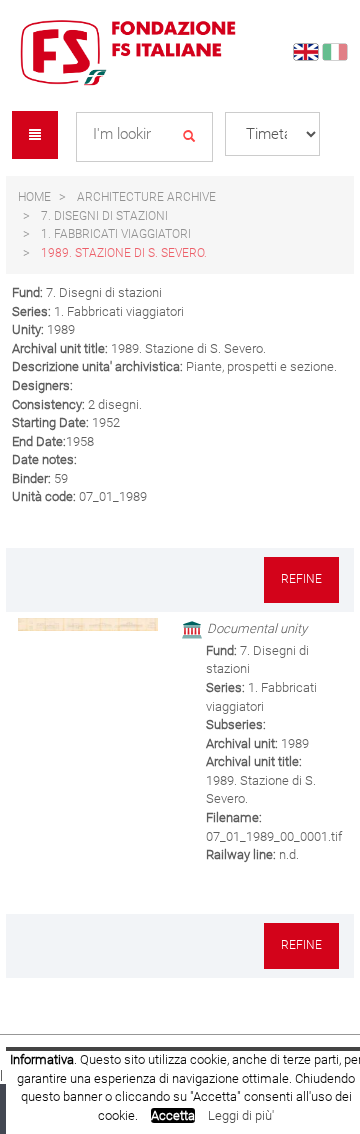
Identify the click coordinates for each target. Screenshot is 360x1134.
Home (34, 197)
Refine (301, 579)
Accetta (173, 1115)
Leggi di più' (241, 1115)
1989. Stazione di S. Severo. (124, 253)
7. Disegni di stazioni (104, 216)
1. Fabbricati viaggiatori (116, 234)
